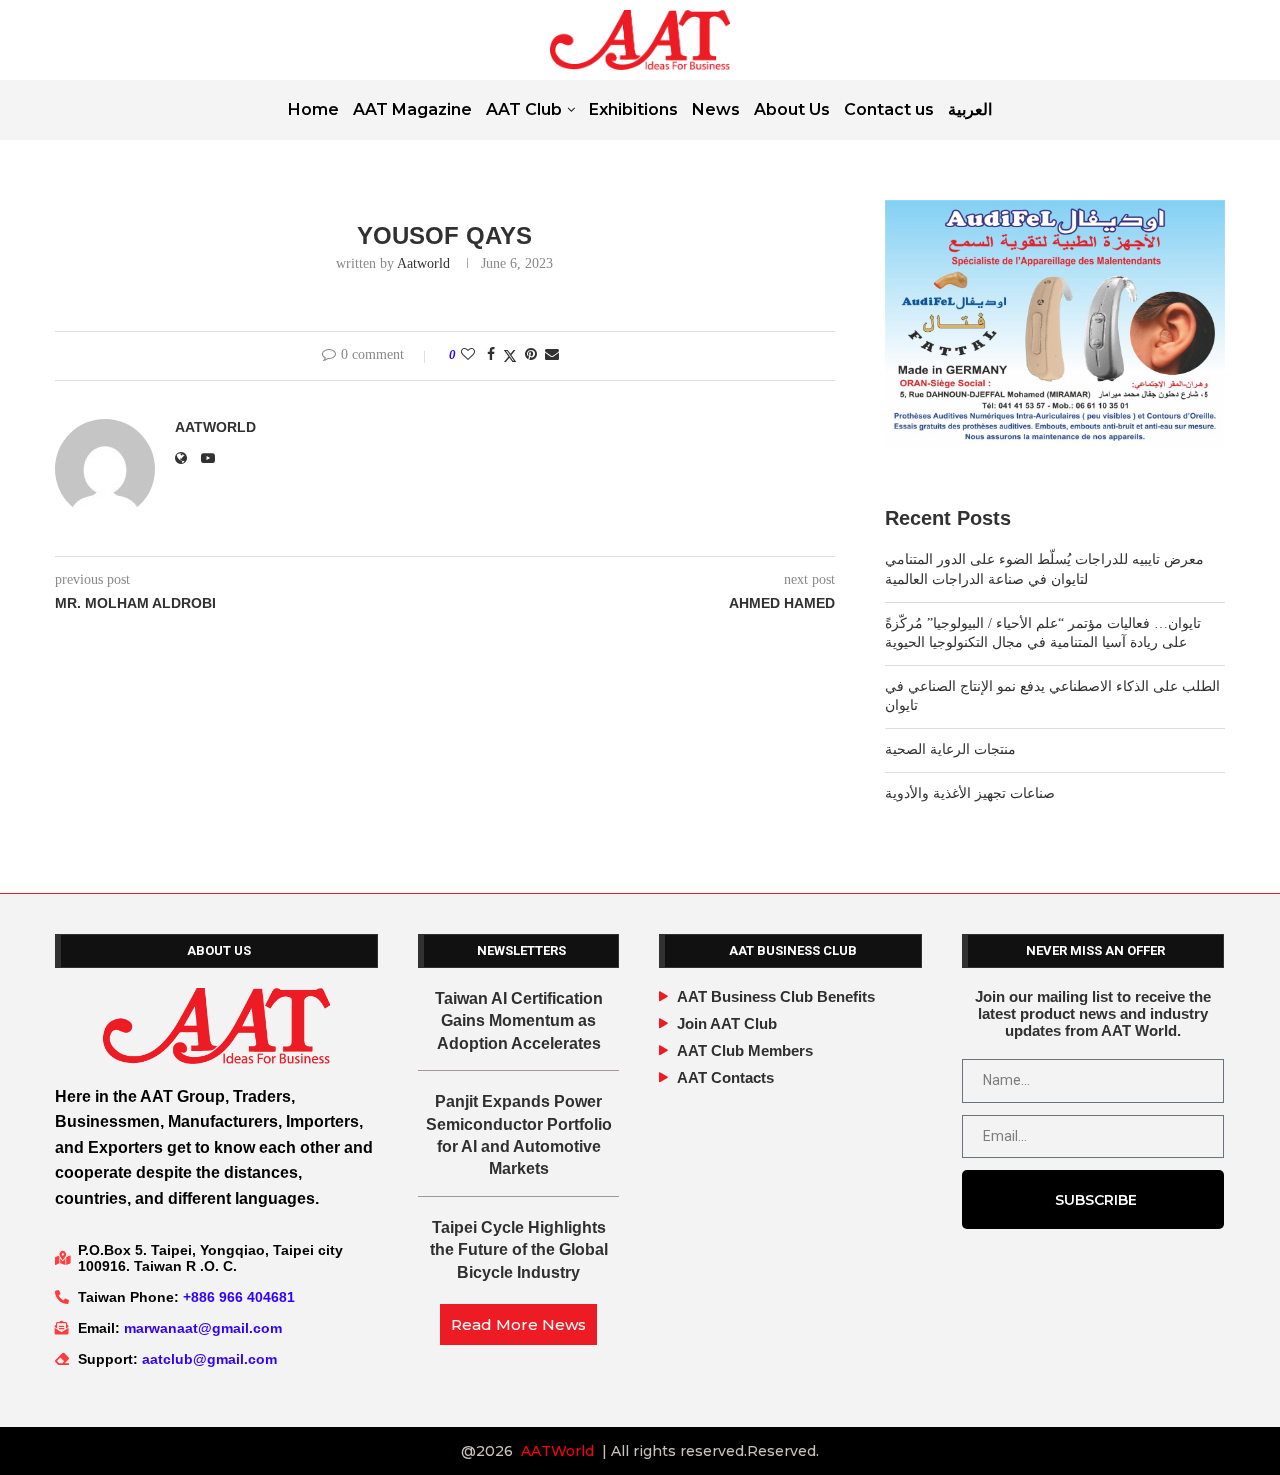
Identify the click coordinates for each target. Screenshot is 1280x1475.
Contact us (889, 109)
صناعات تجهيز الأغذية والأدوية (970, 793)
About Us (792, 109)
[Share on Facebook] (491, 355)
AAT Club (524, 109)
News (716, 109)
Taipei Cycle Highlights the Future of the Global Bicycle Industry (519, 1250)
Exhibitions (633, 109)
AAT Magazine (412, 109)
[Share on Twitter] (510, 356)
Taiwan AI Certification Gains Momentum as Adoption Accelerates (519, 1021)
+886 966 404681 (239, 1297)
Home (313, 109)
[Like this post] (468, 355)
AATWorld (557, 1451)
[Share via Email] (552, 355)
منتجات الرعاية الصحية (950, 749)
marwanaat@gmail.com (203, 1328)
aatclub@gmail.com (209, 1359)
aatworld (423, 263)
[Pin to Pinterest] (531, 355)
